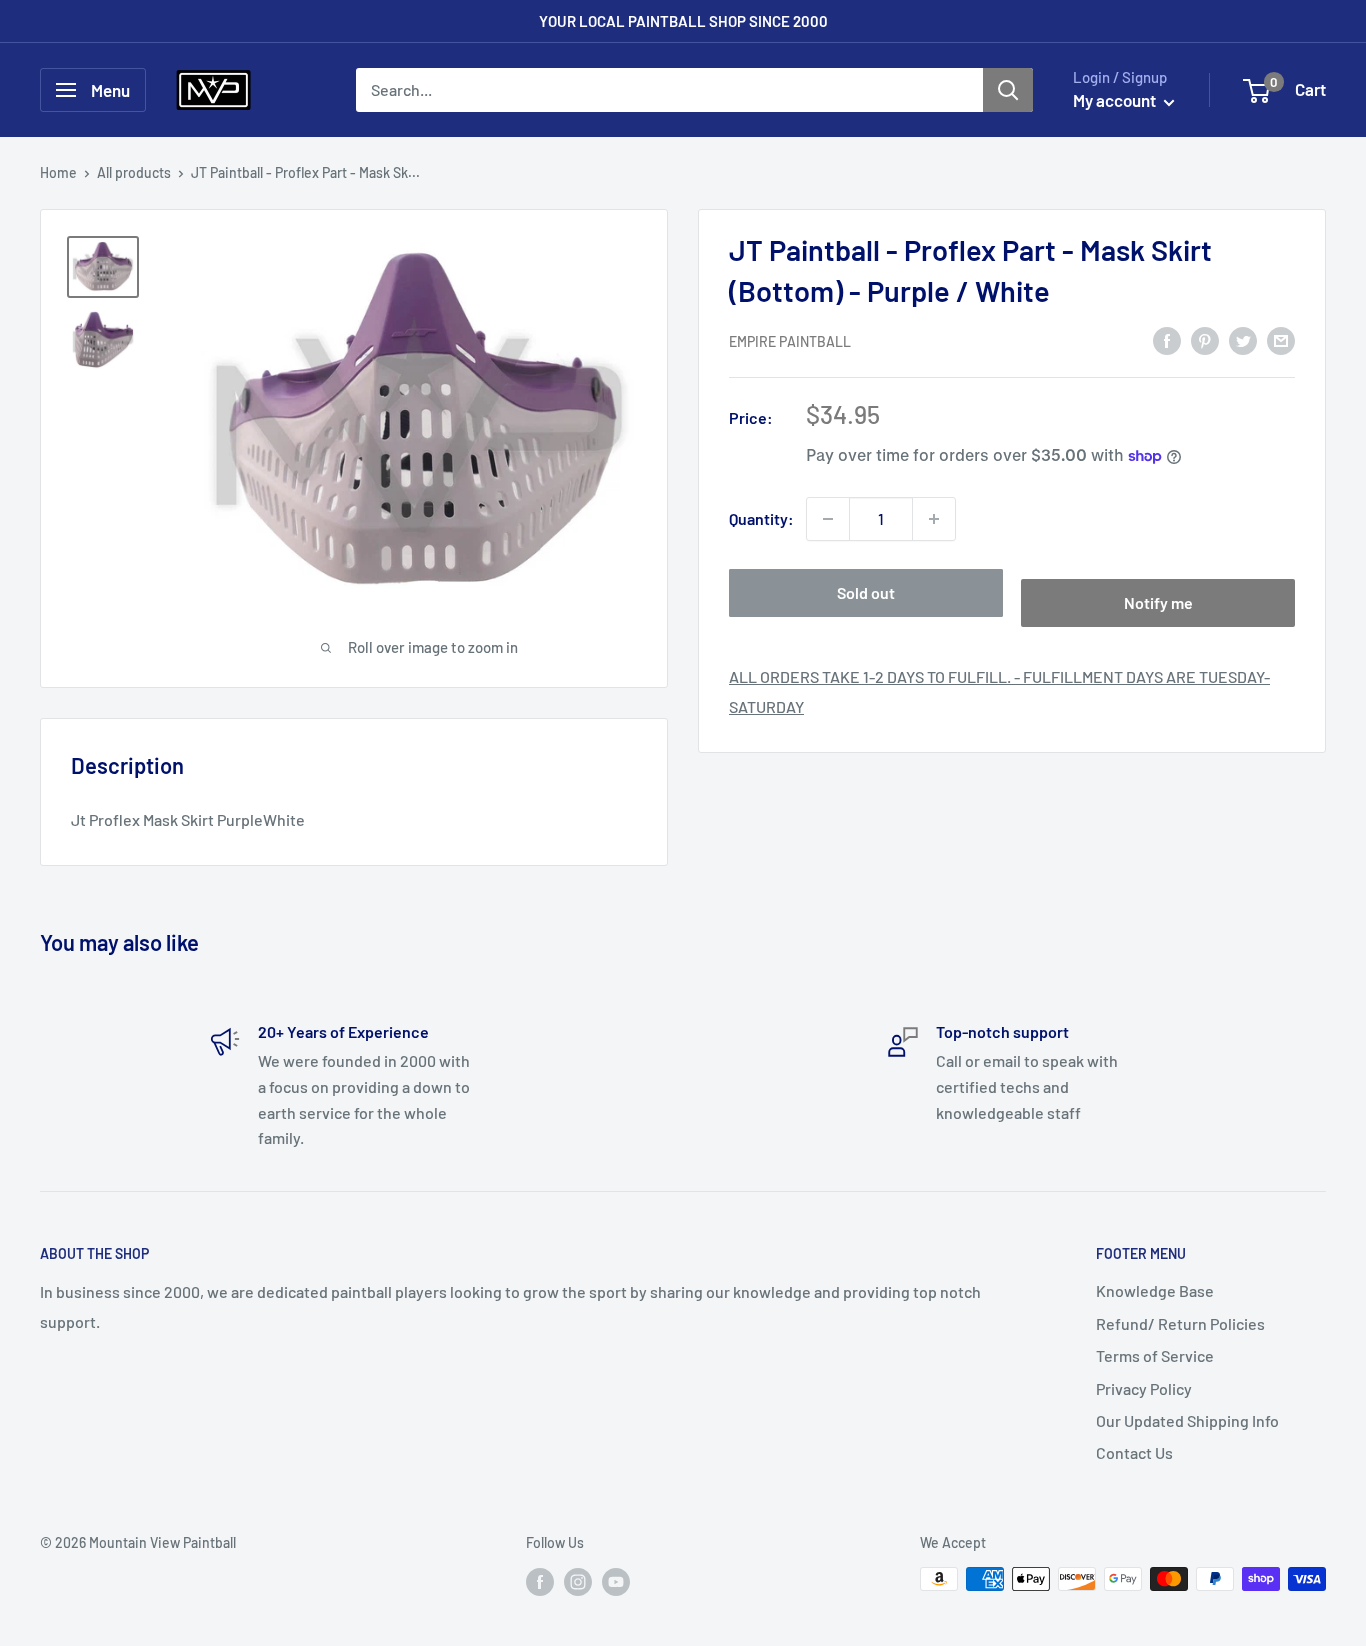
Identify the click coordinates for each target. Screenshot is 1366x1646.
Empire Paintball (790, 341)
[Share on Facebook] (1167, 339)
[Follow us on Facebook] (540, 1581)
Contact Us (1134, 1452)
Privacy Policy (1144, 1388)
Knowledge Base (1155, 1290)
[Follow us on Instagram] (578, 1581)
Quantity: (761, 518)
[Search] (1008, 90)
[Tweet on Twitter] (1243, 339)
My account (1116, 100)
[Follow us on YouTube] (616, 1581)
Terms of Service (1155, 1355)
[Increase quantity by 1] (934, 519)
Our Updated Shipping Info (1187, 1420)
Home (58, 172)
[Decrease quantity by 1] (828, 519)
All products (134, 172)
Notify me (1158, 602)
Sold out (866, 592)
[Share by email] (1281, 339)
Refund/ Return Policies (1180, 1323)
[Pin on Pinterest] (1205, 339)
